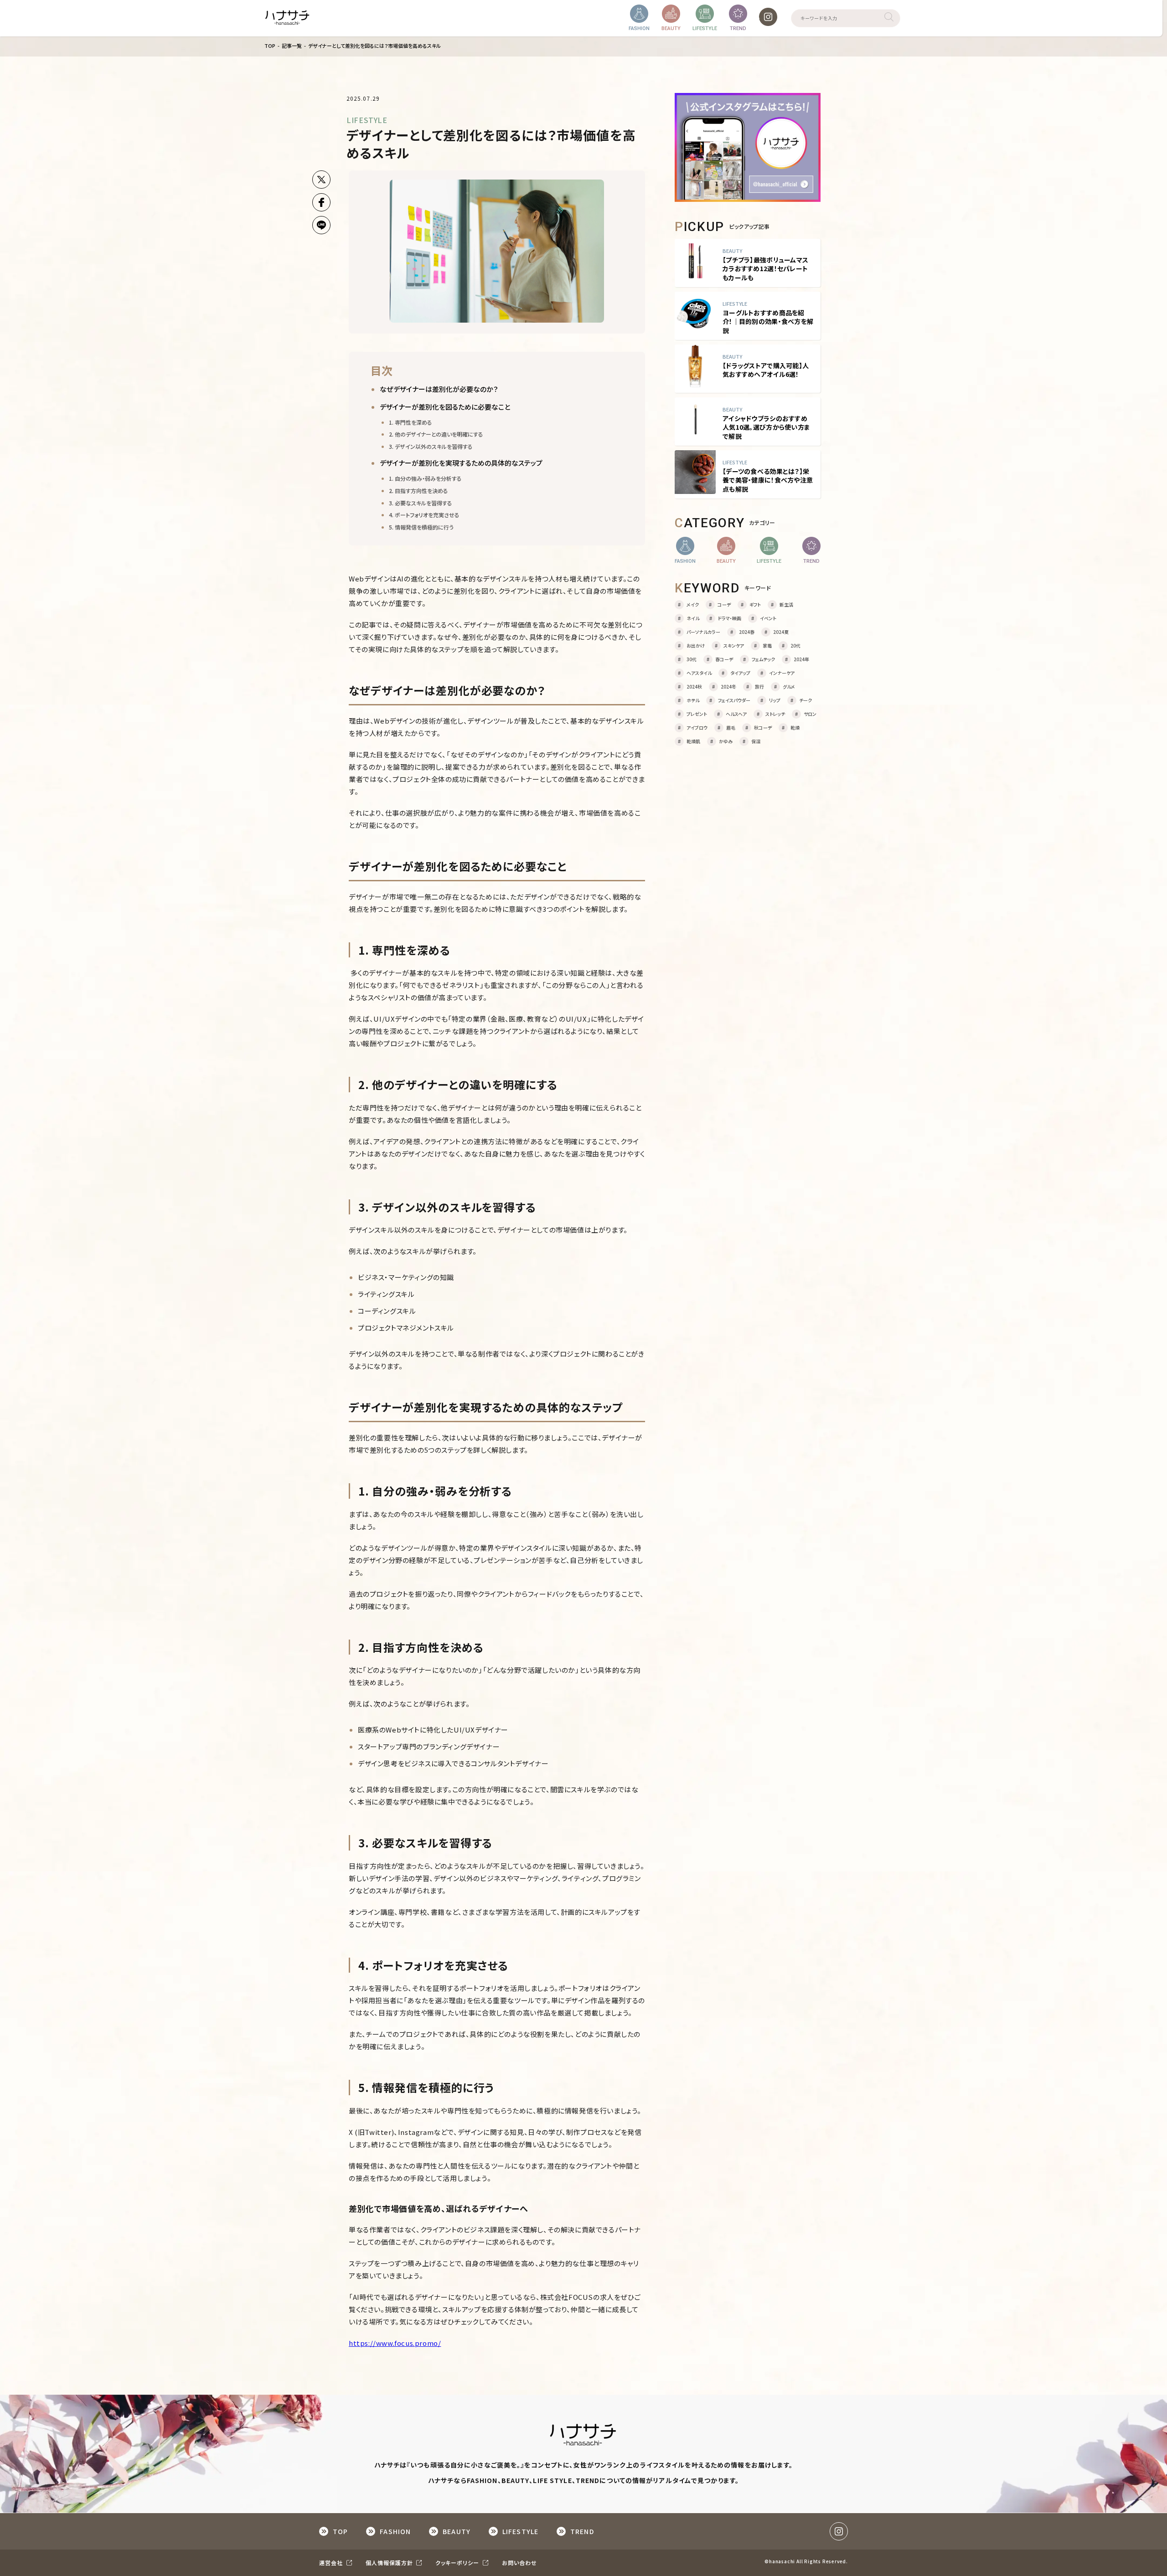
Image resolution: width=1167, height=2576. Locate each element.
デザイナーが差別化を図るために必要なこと (445, 407)
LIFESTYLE (367, 120)
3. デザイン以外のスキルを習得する (431, 446)
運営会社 (332, 2563)
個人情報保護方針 (390, 2563)
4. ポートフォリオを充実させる (424, 515)
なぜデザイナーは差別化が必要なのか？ (439, 389)
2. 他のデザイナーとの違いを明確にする (436, 434)
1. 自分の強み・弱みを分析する (425, 478)
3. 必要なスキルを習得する (421, 503)
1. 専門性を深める (411, 422)
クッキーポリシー (458, 2563)
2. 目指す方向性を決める (418, 491)
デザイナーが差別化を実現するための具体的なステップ (461, 463)
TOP (270, 46)
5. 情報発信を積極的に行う (421, 527)
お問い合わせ (519, 2563)
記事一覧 (292, 46)
